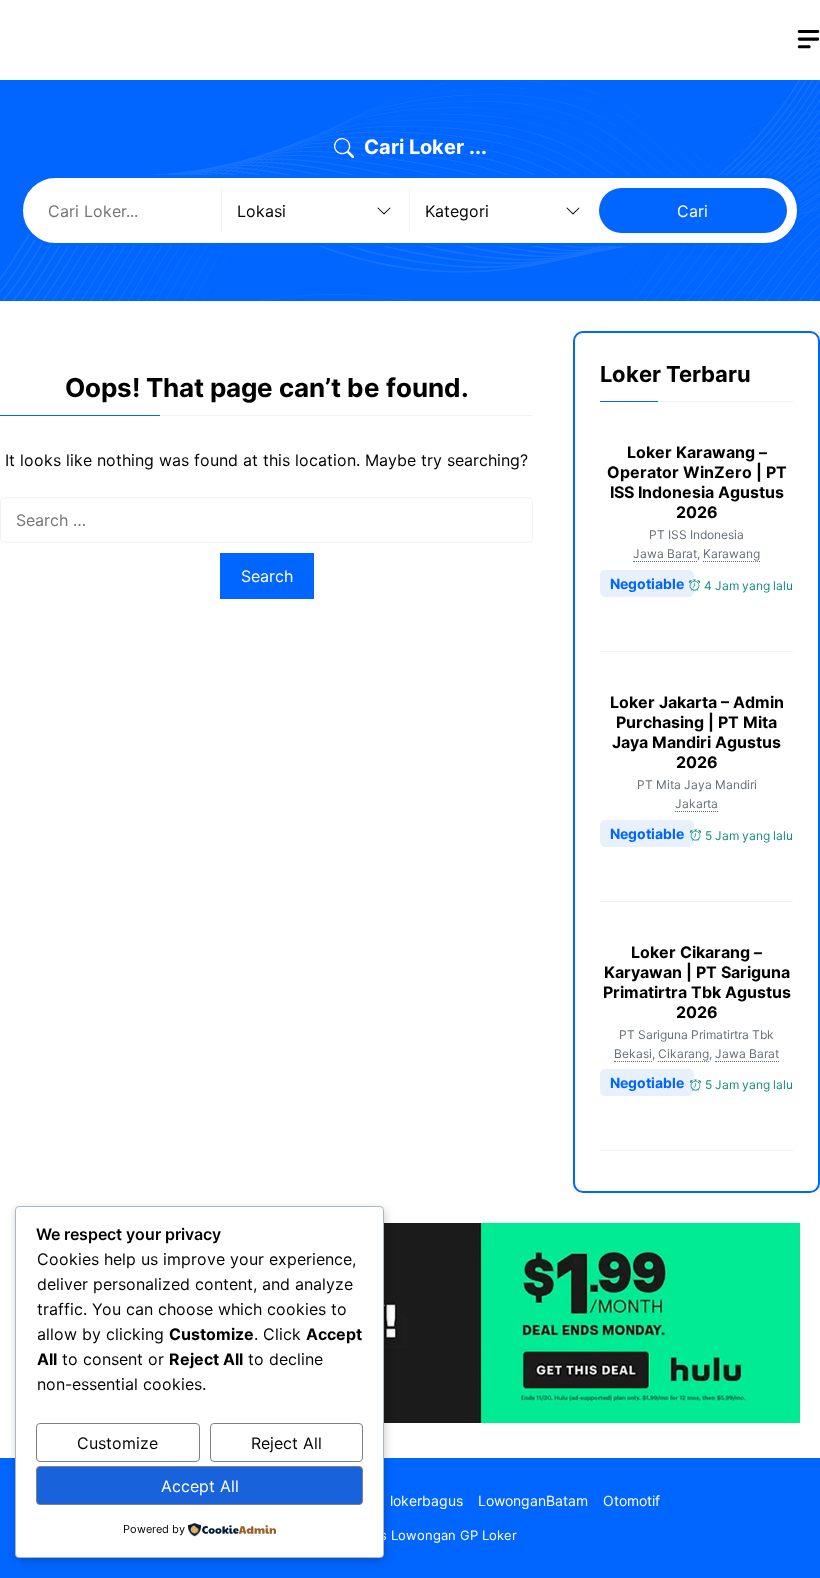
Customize (117, 1443)
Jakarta (696, 803)
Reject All (286, 1443)
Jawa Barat (665, 553)
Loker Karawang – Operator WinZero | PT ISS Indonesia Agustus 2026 (697, 482)
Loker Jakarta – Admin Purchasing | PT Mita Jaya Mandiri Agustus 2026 (697, 732)
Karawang (731, 553)
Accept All (200, 1486)
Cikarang (683, 1053)
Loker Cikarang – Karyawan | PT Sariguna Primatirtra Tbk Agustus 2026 (697, 982)
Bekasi (633, 1053)
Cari (692, 211)
